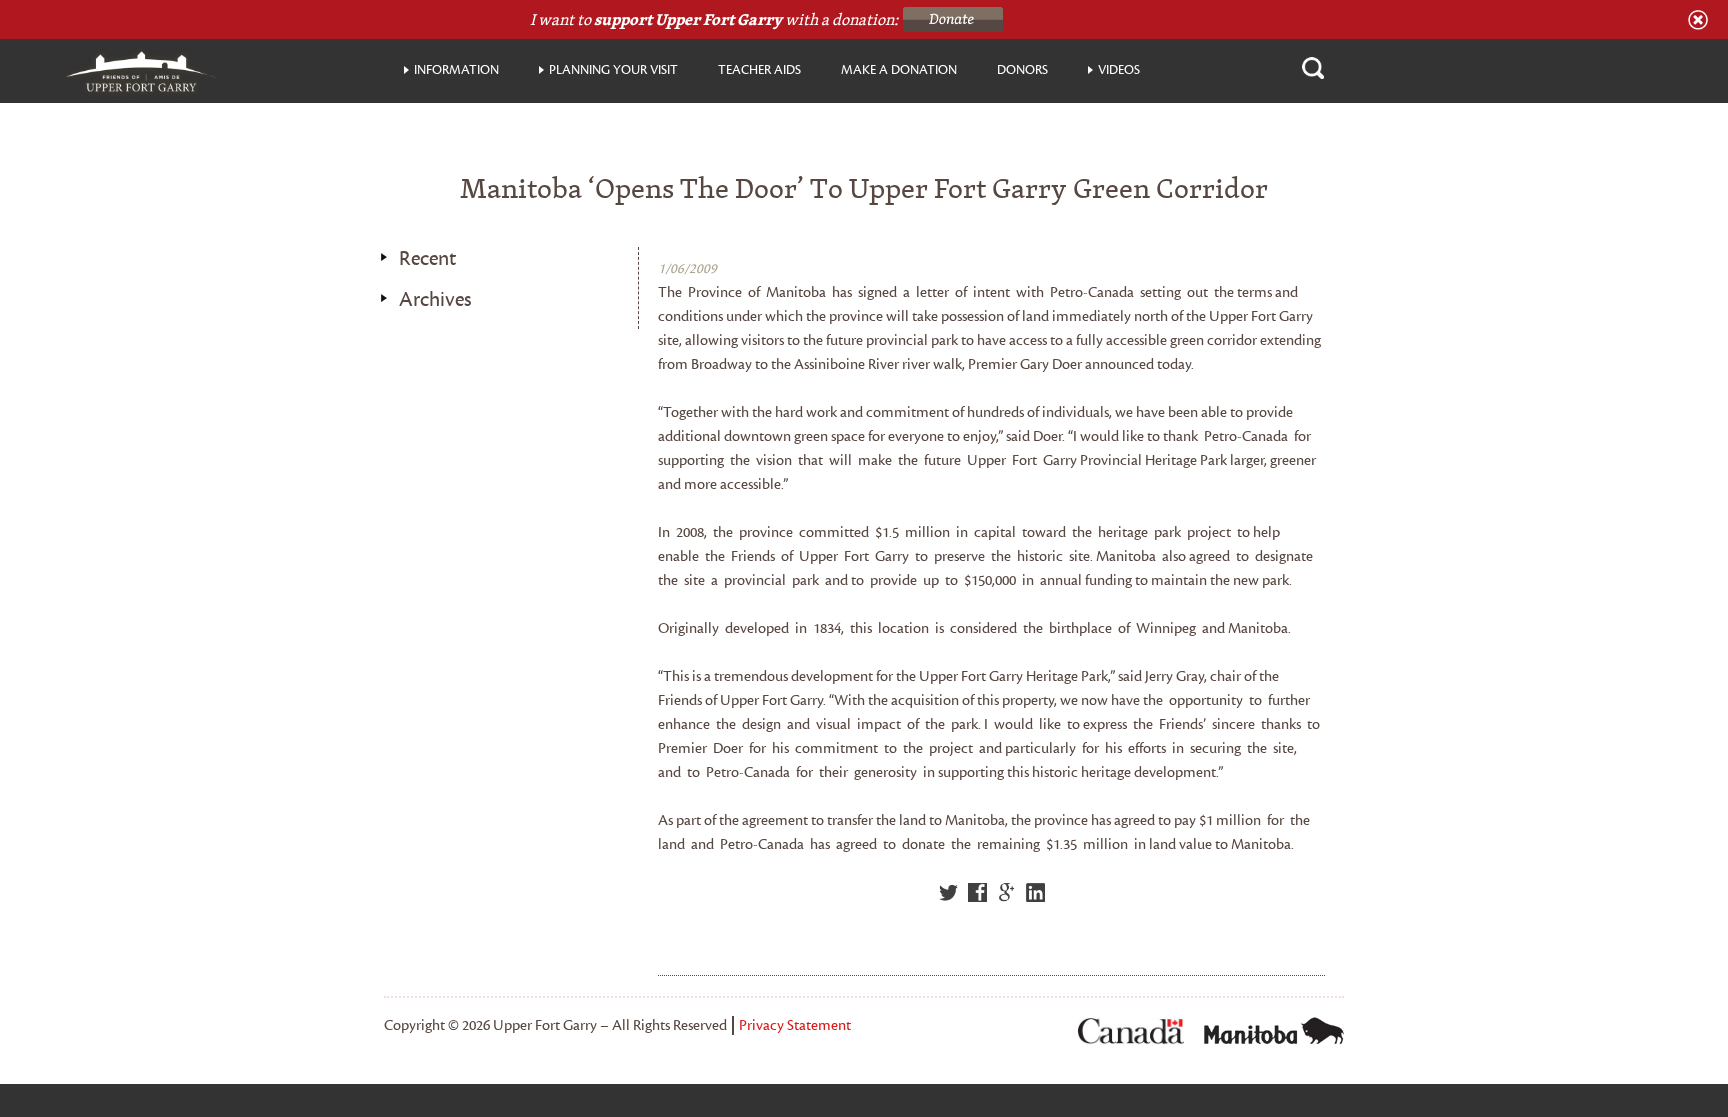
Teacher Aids (759, 70)
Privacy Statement (795, 1025)
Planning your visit (613, 70)
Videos (1119, 70)
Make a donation (899, 70)
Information (456, 70)
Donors (1022, 70)
